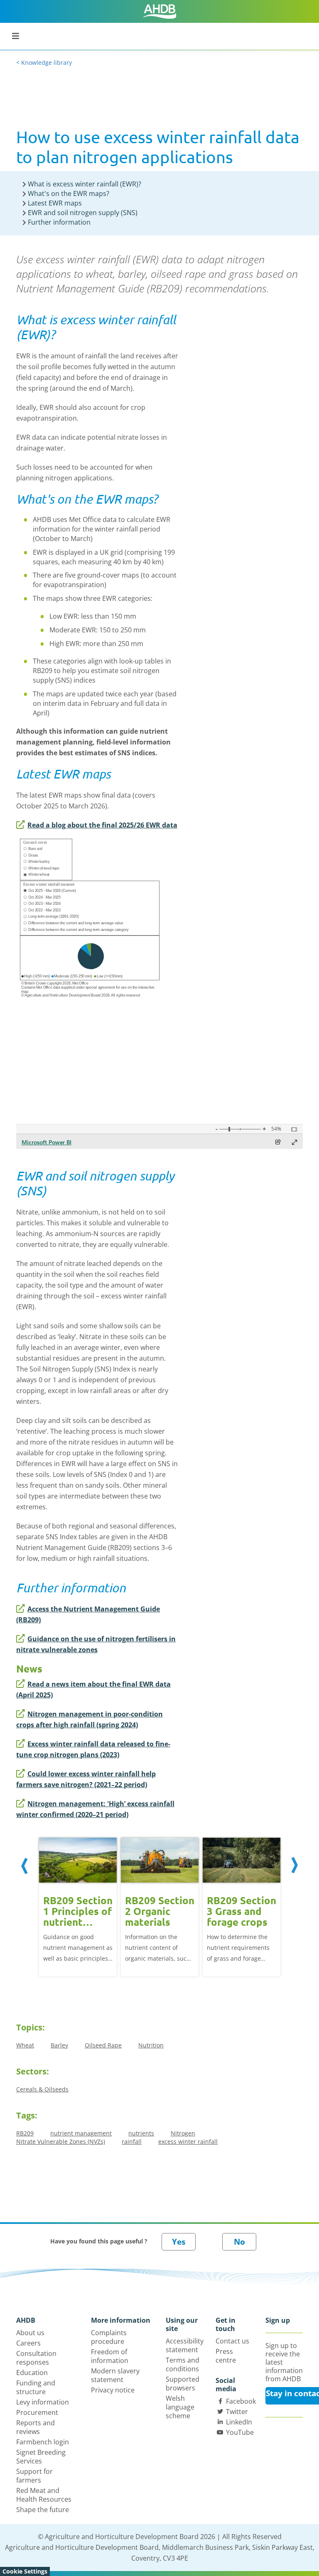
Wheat (25, 2045)
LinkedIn (239, 2422)
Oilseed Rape (103, 2045)
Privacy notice (113, 2390)
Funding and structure (36, 2387)
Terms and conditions (183, 2364)
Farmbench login (43, 2442)
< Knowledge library (44, 62)
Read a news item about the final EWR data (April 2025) (93, 1690)
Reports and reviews (36, 2427)
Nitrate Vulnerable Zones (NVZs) (61, 2141)
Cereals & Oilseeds (42, 2089)
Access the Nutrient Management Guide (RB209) (88, 1614)
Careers (28, 2343)
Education (32, 2373)
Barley (59, 2045)
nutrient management (81, 2133)
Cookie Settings (25, 2571)
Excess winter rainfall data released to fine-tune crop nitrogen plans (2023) (93, 1749)
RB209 (25, 2133)
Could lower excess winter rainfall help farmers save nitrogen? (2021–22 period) (86, 1779)
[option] (78, 1906)
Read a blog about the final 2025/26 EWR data (102, 825)
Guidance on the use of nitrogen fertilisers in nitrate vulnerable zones (96, 1644)
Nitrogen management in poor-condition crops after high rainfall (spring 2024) (90, 1719)
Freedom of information (110, 2356)
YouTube (240, 2432)
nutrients (141, 2133)
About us (30, 2333)
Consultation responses (36, 2358)
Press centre (226, 2356)
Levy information (43, 2402)
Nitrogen (183, 2133)
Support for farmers (34, 2476)
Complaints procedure (109, 2337)
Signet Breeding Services (41, 2457)
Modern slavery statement (115, 2375)
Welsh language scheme (180, 2407)
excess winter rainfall (188, 2141)
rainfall (132, 2141)
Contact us (232, 2341)
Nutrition (151, 2045)
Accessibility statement (185, 2345)
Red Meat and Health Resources (44, 2495)
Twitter (237, 2412)
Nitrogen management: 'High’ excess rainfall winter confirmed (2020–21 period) (95, 1809)
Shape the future (43, 2510)
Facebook (241, 2401)
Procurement (37, 2412)
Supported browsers (183, 2384)
